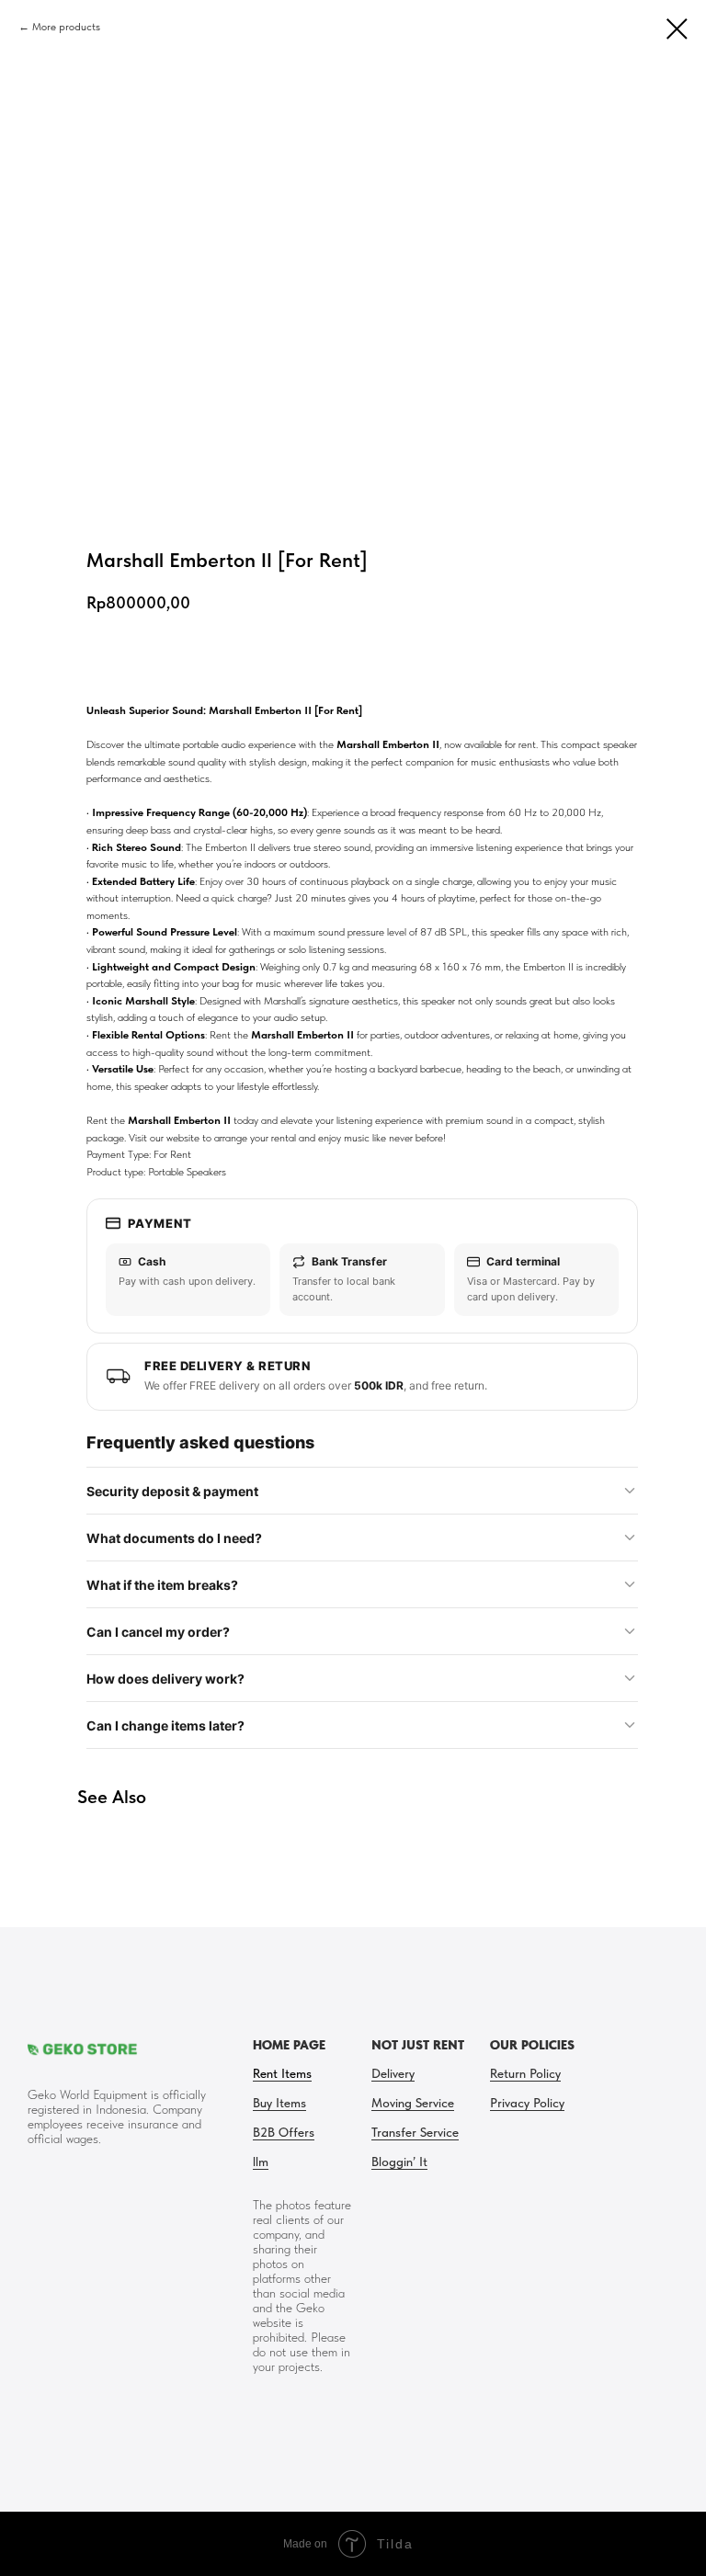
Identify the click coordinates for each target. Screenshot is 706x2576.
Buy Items (279, 2103)
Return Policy (525, 2073)
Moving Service (413, 2103)
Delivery (393, 2073)
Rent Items (282, 2073)
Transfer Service (415, 2132)
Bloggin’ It (399, 2162)
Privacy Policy (527, 2103)
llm (261, 2162)
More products (66, 27)
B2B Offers (284, 2132)
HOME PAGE (289, 2045)
